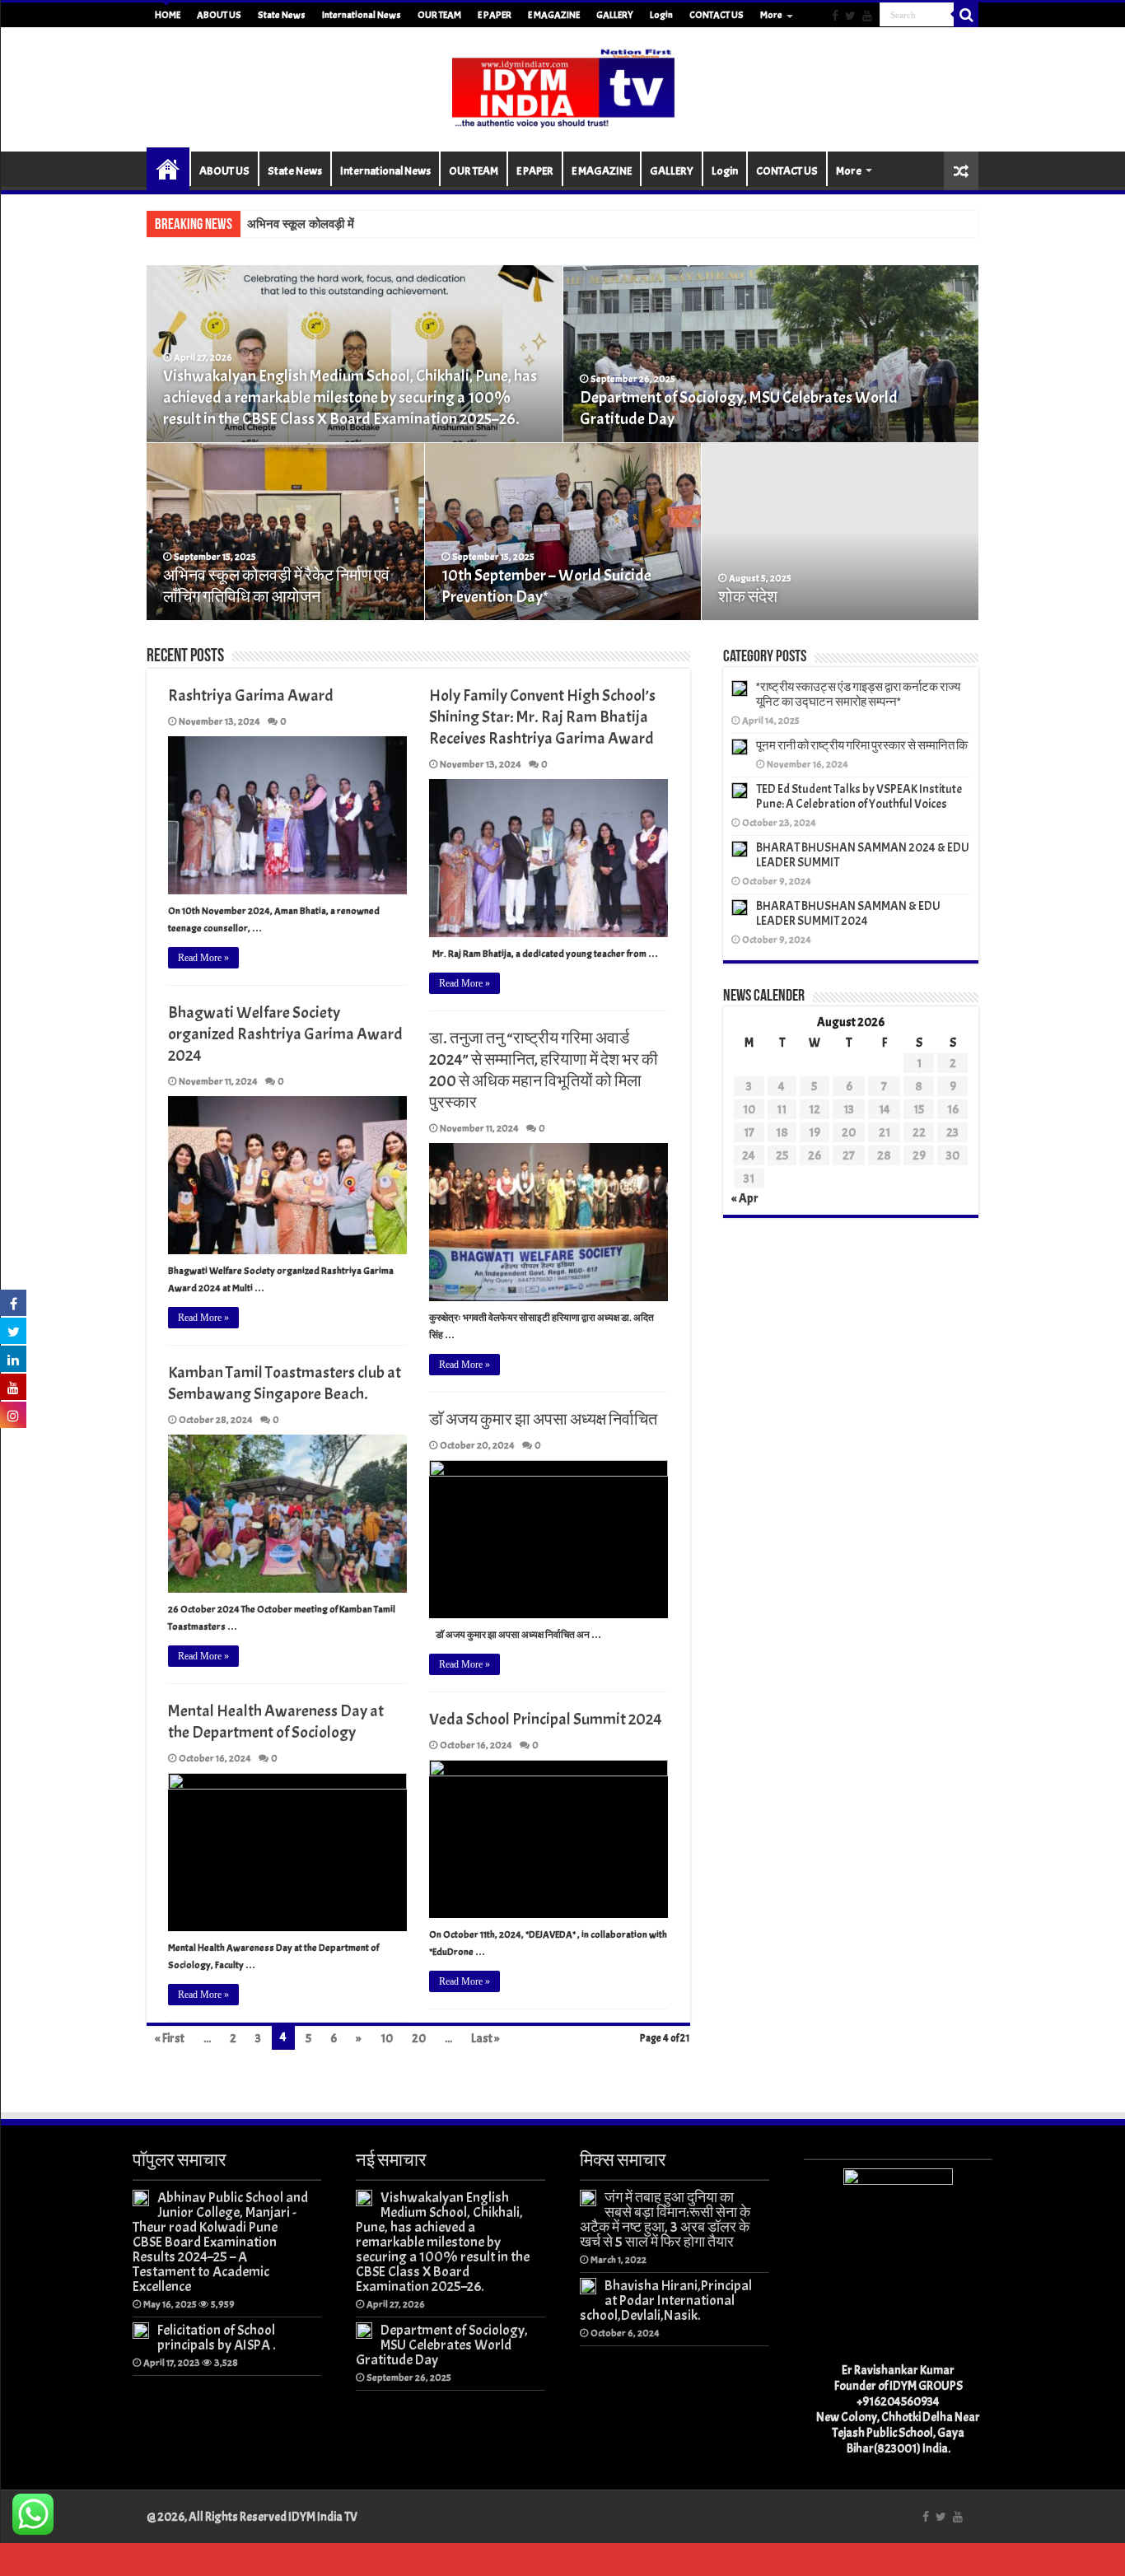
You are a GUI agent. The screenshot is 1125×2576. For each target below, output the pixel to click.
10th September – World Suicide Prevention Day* (546, 586)
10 (387, 2039)
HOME (168, 15)
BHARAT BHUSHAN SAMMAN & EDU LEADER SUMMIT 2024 (848, 914)
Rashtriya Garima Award (251, 695)
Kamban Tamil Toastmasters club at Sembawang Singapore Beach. (285, 1383)
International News (362, 15)
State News (282, 15)
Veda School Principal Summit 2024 (546, 1719)
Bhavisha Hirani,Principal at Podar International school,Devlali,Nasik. (666, 2300)
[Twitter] (850, 16)
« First (170, 2039)
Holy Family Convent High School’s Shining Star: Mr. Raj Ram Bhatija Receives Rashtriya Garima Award (542, 717)
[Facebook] (835, 16)
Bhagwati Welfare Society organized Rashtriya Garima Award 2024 (285, 1034)
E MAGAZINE (554, 15)
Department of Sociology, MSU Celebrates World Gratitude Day (442, 2345)
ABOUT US (219, 15)
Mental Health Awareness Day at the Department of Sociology (276, 1722)
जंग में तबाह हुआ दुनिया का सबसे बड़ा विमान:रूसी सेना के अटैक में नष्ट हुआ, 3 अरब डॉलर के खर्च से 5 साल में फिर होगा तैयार (665, 2219)
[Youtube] (867, 16)
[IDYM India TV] (562, 86)
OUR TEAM (439, 15)
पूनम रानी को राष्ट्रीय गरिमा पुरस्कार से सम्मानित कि (862, 746)
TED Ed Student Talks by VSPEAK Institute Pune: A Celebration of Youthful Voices (859, 797)
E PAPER (495, 15)
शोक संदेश (748, 597)
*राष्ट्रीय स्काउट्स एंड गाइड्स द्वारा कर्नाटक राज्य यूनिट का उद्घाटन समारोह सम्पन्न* (858, 695)
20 (419, 2039)
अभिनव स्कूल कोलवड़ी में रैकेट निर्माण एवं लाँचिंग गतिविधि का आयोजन (276, 586)
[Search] (966, 15)
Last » (485, 2039)
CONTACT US (717, 15)
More (771, 15)
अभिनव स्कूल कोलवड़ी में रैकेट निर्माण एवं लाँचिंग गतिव (363, 224)
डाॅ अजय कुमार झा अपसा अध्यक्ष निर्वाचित (543, 1419)
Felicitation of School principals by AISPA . (217, 2337)
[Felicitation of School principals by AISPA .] (141, 2331)
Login (661, 15)
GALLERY (615, 15)
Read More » (203, 958)
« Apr (745, 1199)
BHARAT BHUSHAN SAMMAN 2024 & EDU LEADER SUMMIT (863, 855)
